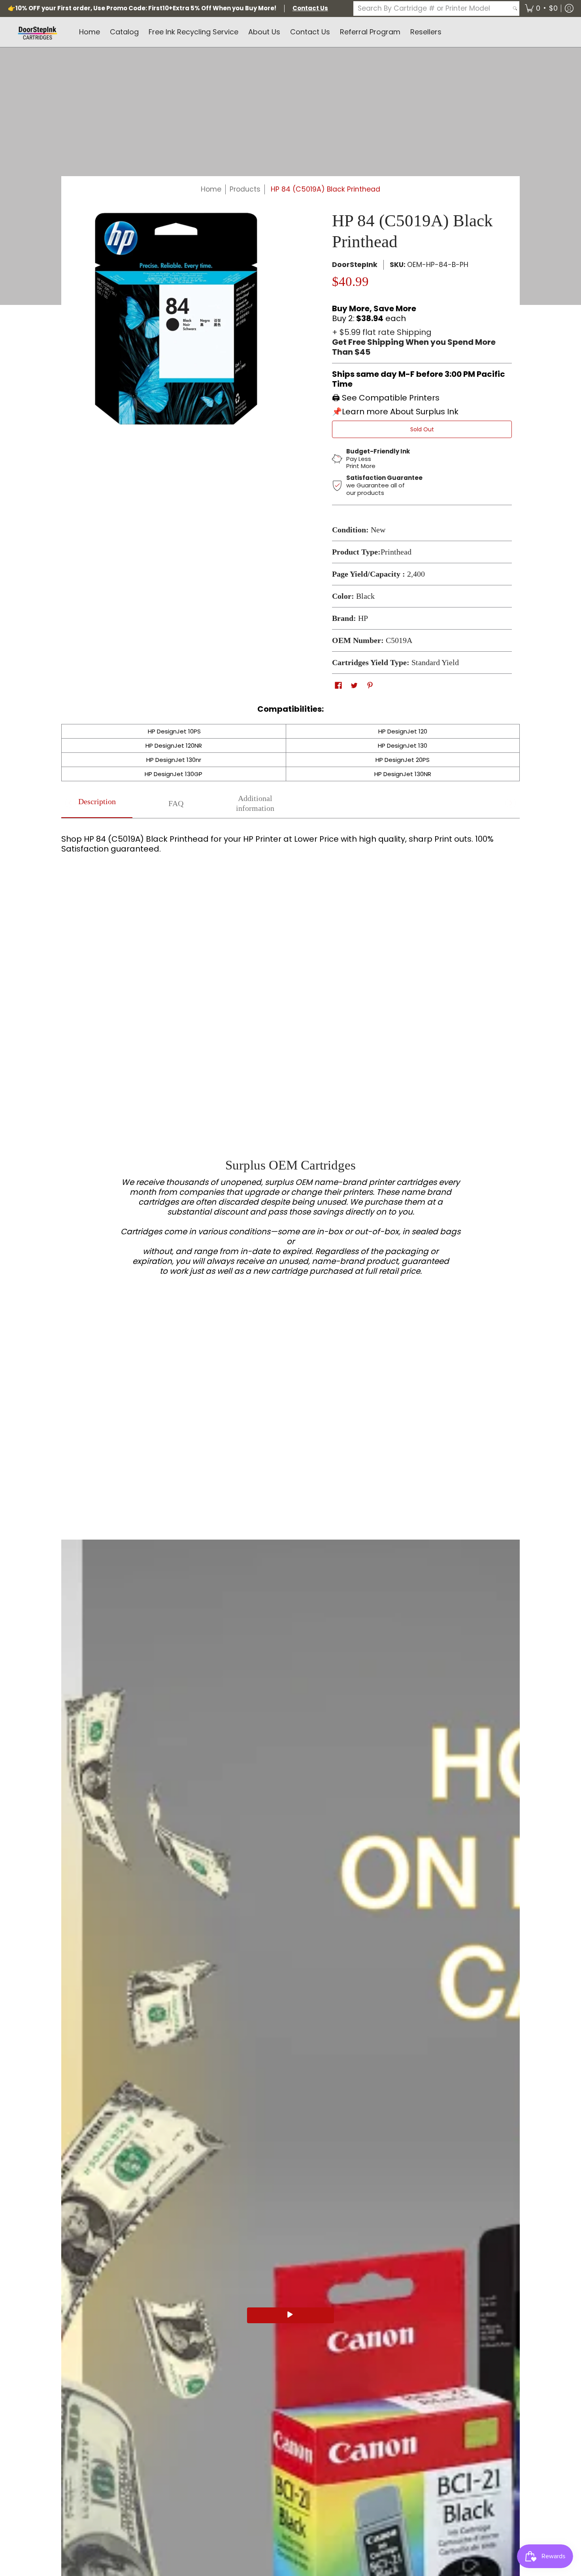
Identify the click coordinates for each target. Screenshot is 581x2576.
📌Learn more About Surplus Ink (395, 412)
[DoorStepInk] (38, 32)
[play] (290, 2315)
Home (211, 189)
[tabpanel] (290, 851)
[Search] (515, 8)
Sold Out (422, 429)
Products (245, 189)
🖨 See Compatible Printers (386, 398)
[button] (541, 8)
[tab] (97, 804)
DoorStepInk (355, 265)
